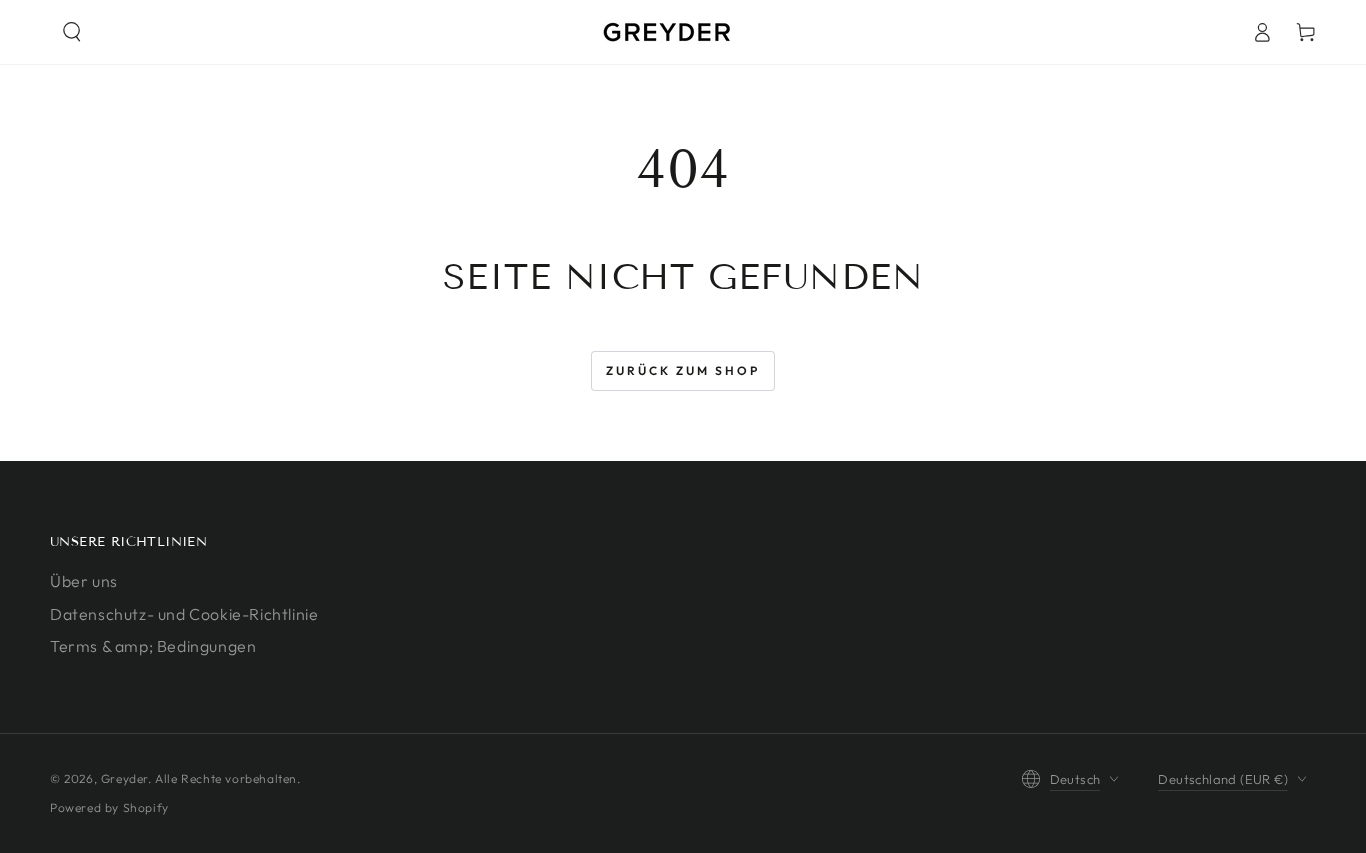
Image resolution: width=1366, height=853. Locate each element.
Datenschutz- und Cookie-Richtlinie (184, 614)
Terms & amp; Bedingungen (153, 646)
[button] (72, 32)
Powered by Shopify (109, 807)
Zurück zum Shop (683, 370)
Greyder (124, 778)
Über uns (84, 581)
